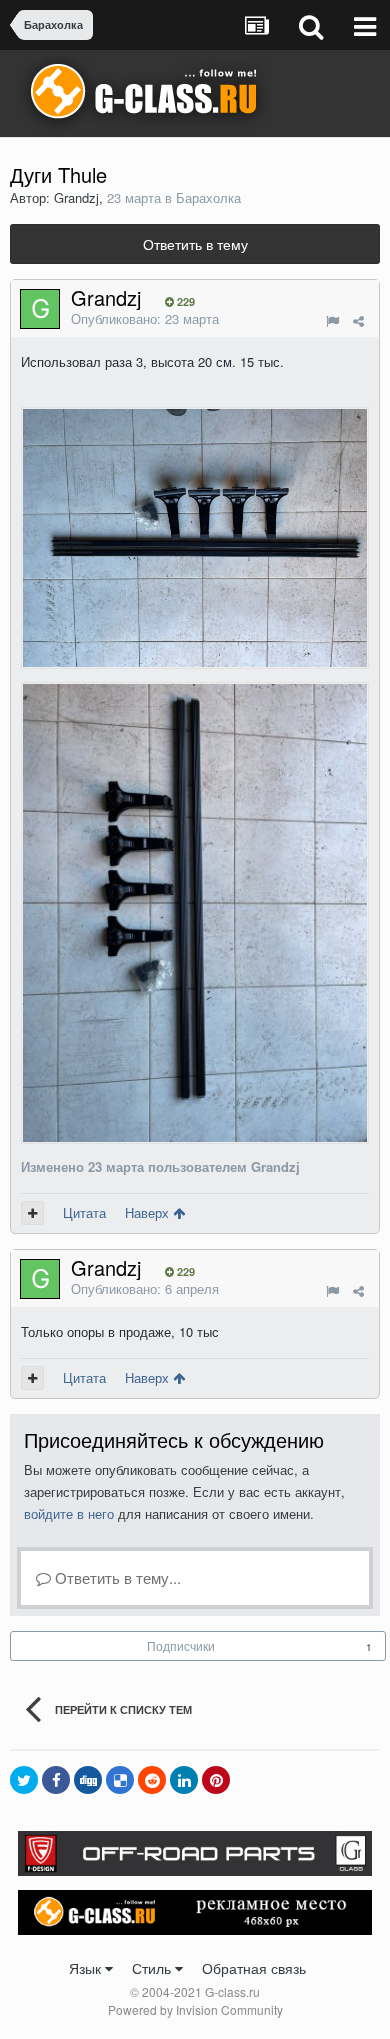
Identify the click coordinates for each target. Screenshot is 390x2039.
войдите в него (69, 1513)
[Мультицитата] (32, 1213)
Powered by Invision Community (195, 2009)
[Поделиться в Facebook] (56, 1780)
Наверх (149, 1212)
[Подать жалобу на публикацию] (332, 320)
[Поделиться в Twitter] (24, 1780)
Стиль (153, 1968)
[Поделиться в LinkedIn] (184, 1780)
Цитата (84, 1212)
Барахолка (208, 197)
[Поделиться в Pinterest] (216, 1780)
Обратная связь (254, 1968)
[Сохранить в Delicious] (120, 1780)
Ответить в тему (195, 244)
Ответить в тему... (116, 1577)
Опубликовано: (145, 318)
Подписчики (181, 1645)
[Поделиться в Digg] (88, 1780)
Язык (87, 1968)
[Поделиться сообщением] (358, 320)
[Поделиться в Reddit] (152, 1780)
